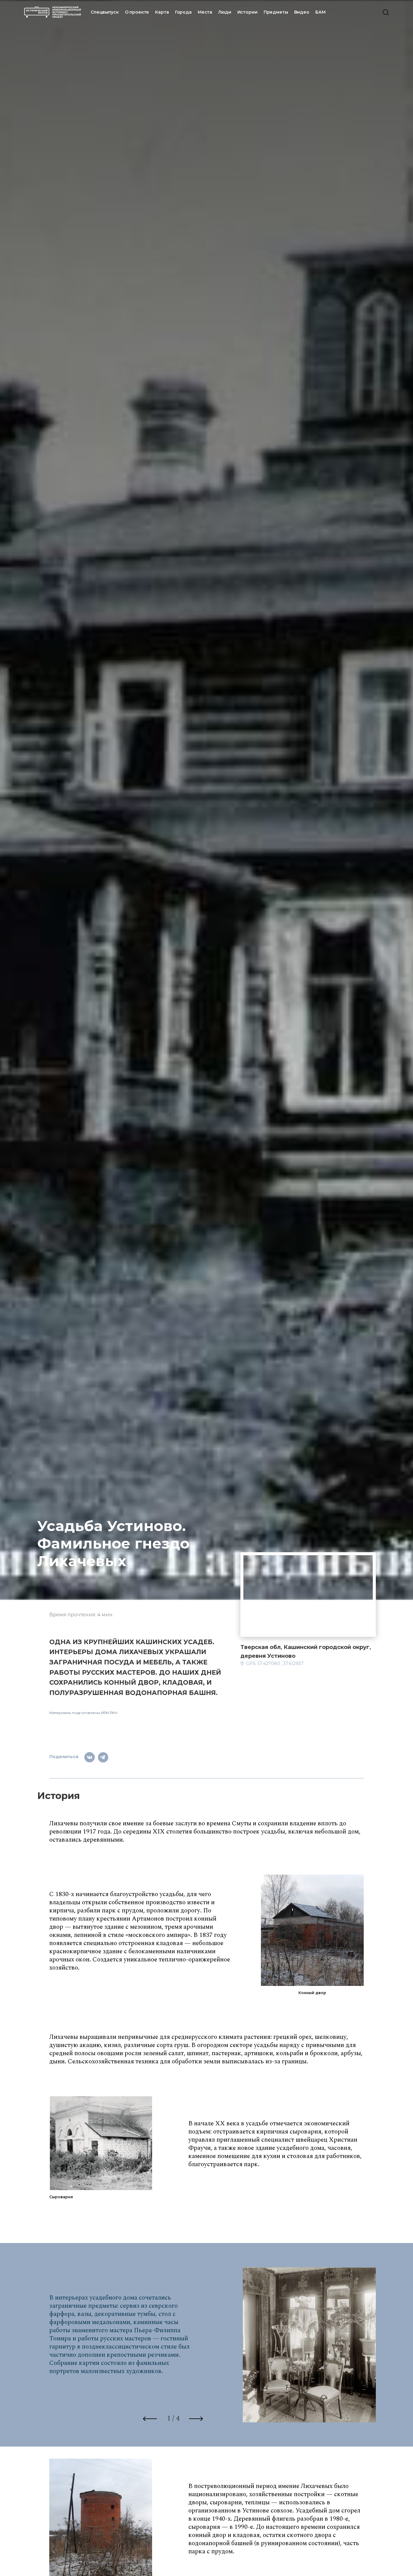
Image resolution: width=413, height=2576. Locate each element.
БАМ (320, 12)
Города (183, 12)
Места (205, 12)
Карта (162, 12)
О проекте (137, 12)
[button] (147, 2422)
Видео (302, 12)
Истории (247, 12)
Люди (225, 12)
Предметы (276, 12)
